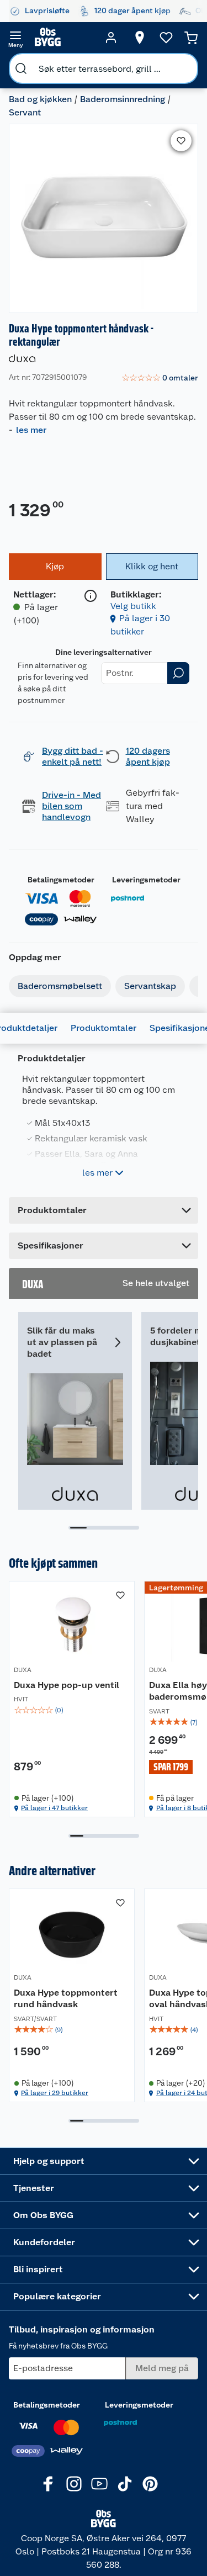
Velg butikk (133, 606)
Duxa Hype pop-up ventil (67, 1685)
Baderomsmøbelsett (60, 986)
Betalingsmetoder (61, 880)
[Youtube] (99, 2484)
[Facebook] (49, 2484)
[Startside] (63, 38)
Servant (25, 112)
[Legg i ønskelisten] (181, 141)
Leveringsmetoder (146, 880)
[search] (21, 68)
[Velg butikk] (140, 38)
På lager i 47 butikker (54, 1808)
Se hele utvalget (156, 1283)
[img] (72, 1710)
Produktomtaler (104, 1028)
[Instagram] (74, 2484)
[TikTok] (125, 2484)
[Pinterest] (150, 2484)
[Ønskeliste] (166, 38)
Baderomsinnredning (123, 99)
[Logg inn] (111, 38)
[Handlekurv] (191, 38)
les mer (31, 430)
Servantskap (150, 986)
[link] (160, 378)
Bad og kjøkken (40, 99)
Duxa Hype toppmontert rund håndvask (66, 1999)
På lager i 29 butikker (55, 2093)
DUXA (23, 1670)
